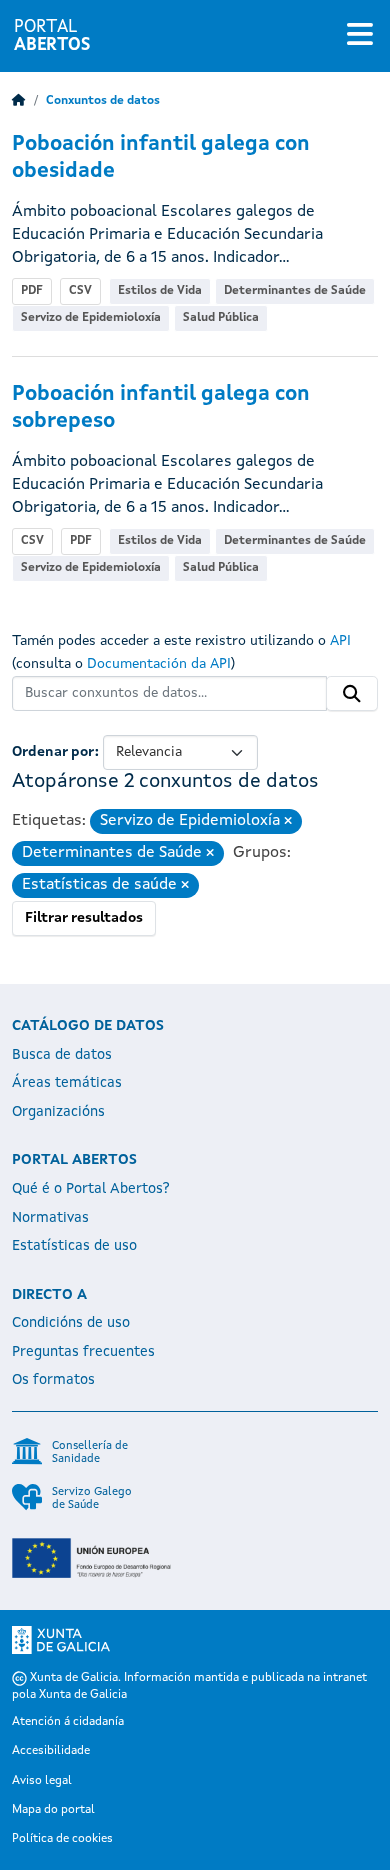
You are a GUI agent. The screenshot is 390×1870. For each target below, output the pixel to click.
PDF (32, 291)
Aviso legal (42, 1781)
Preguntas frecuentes (83, 1352)
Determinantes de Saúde (295, 291)
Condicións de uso (71, 1323)
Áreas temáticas (67, 1083)
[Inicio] (19, 101)
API (340, 641)
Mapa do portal (53, 1810)
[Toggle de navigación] (360, 36)
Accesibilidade (51, 1751)
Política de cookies (62, 1839)
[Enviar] (352, 694)
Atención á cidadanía (68, 1722)
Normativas (50, 1218)
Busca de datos (62, 1055)
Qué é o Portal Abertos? (91, 1189)
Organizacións (58, 1112)
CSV (80, 291)
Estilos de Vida (160, 291)
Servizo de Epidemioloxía (91, 318)
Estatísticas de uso (74, 1246)
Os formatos (53, 1380)
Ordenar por (53, 752)
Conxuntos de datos (103, 101)
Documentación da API (159, 664)
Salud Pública (221, 318)
